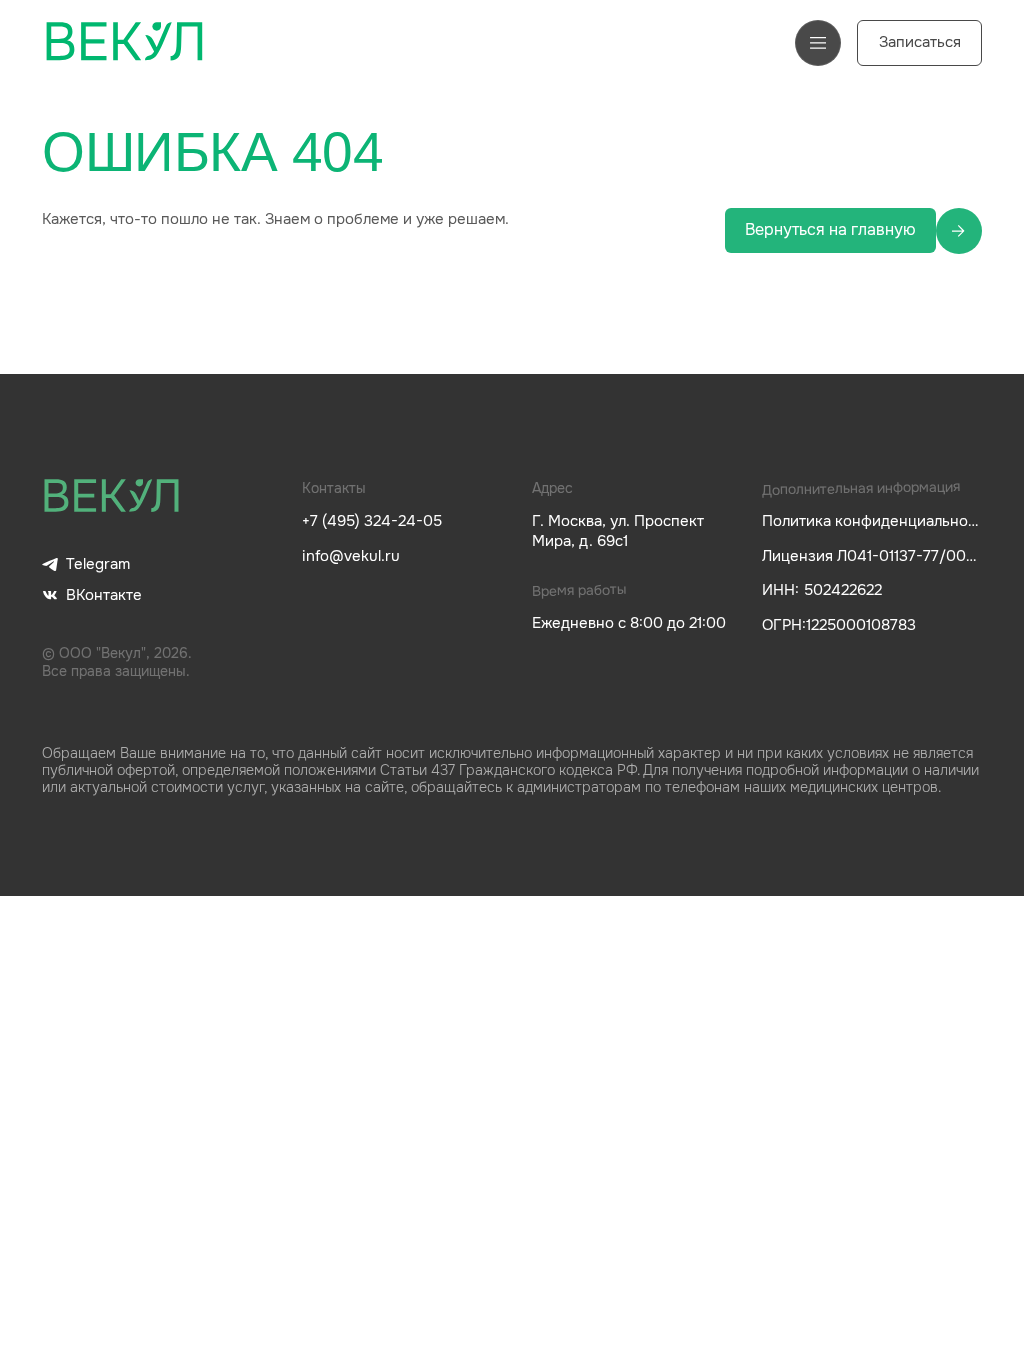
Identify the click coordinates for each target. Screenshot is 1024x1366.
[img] (112, 497)
